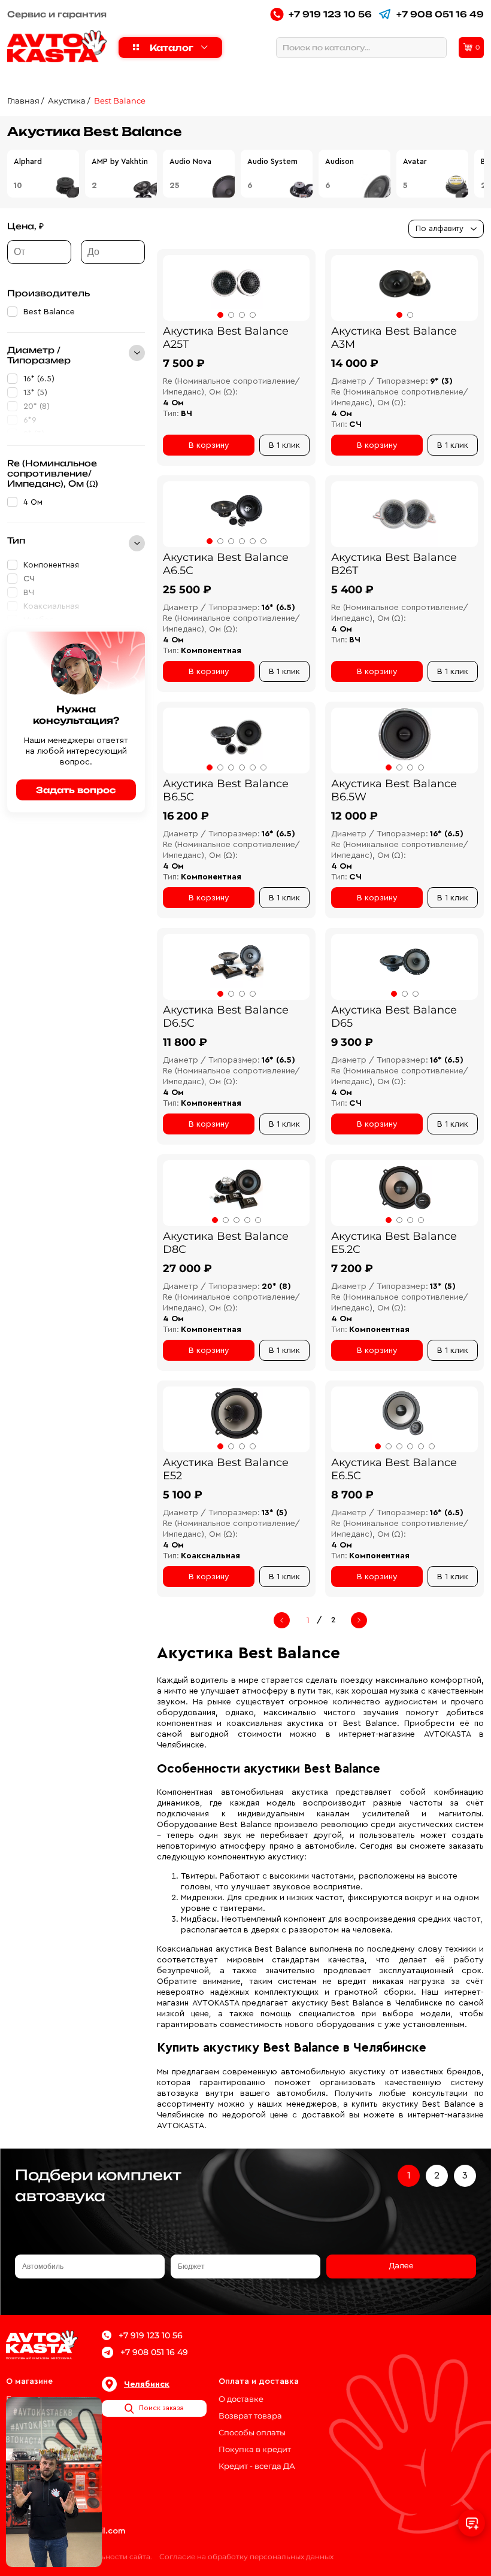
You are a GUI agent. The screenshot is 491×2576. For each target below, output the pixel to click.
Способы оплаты (252, 2432)
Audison (340, 161)
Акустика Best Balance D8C (226, 1243)
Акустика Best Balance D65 (394, 1017)
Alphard (28, 161)
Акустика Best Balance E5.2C (394, 1243)
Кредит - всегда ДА (257, 2466)
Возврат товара (250, 2416)
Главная (23, 101)
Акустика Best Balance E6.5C (394, 1469)
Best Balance (120, 101)
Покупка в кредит (255, 2449)
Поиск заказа (161, 2408)
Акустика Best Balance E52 (226, 1469)
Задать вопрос (76, 790)
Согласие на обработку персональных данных (246, 2557)
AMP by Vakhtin (120, 161)
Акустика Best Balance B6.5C (226, 790)
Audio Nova (190, 161)
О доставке (241, 2399)
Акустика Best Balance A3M (394, 338)
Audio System (272, 161)
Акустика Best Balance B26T (394, 564)
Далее (401, 2266)
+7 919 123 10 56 (330, 14)
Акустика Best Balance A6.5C (226, 564)
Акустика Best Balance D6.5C (226, 1017)
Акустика (67, 101)
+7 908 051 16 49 (440, 14)
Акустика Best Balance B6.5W (394, 790)
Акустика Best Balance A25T (226, 338)
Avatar (415, 161)
